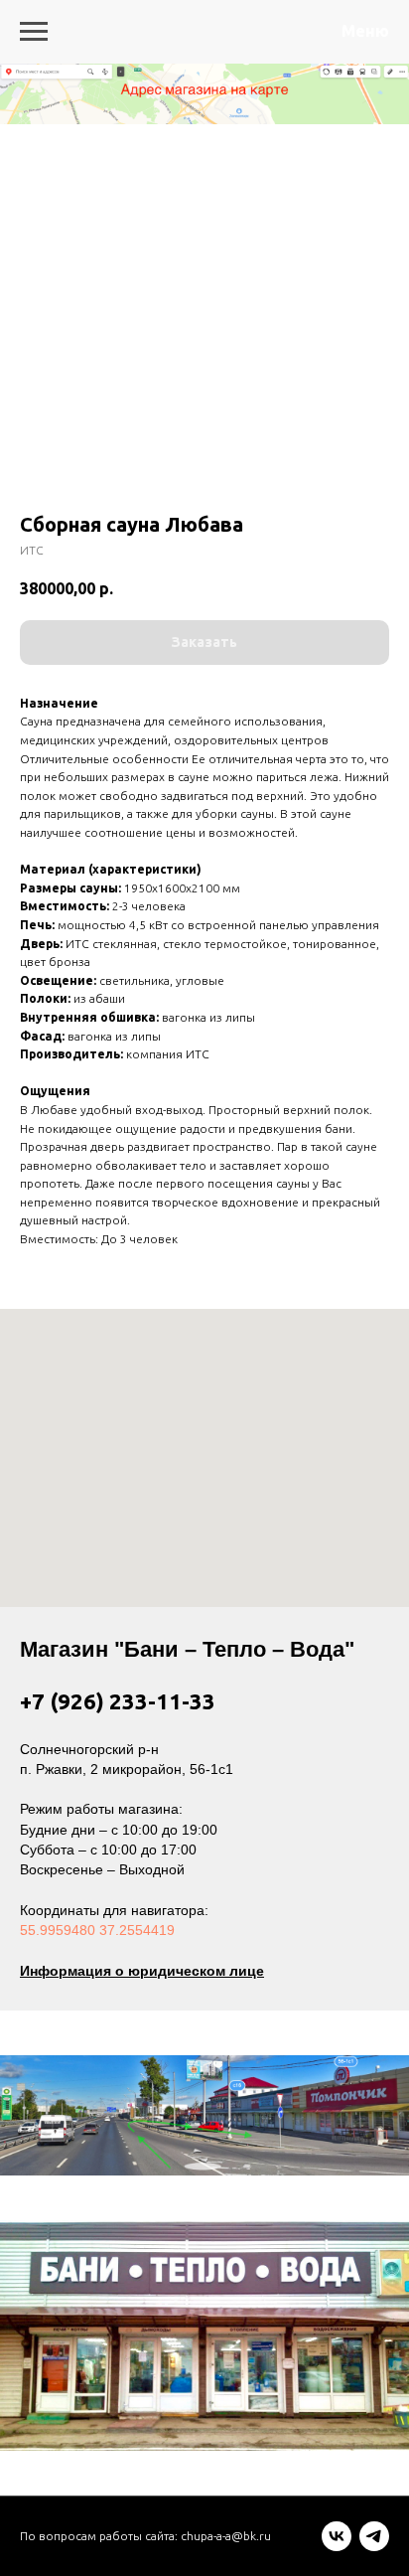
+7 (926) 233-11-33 (118, 1701)
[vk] (337, 2546)
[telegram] (374, 2546)
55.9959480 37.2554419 (97, 1930)
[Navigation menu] (34, 32)
